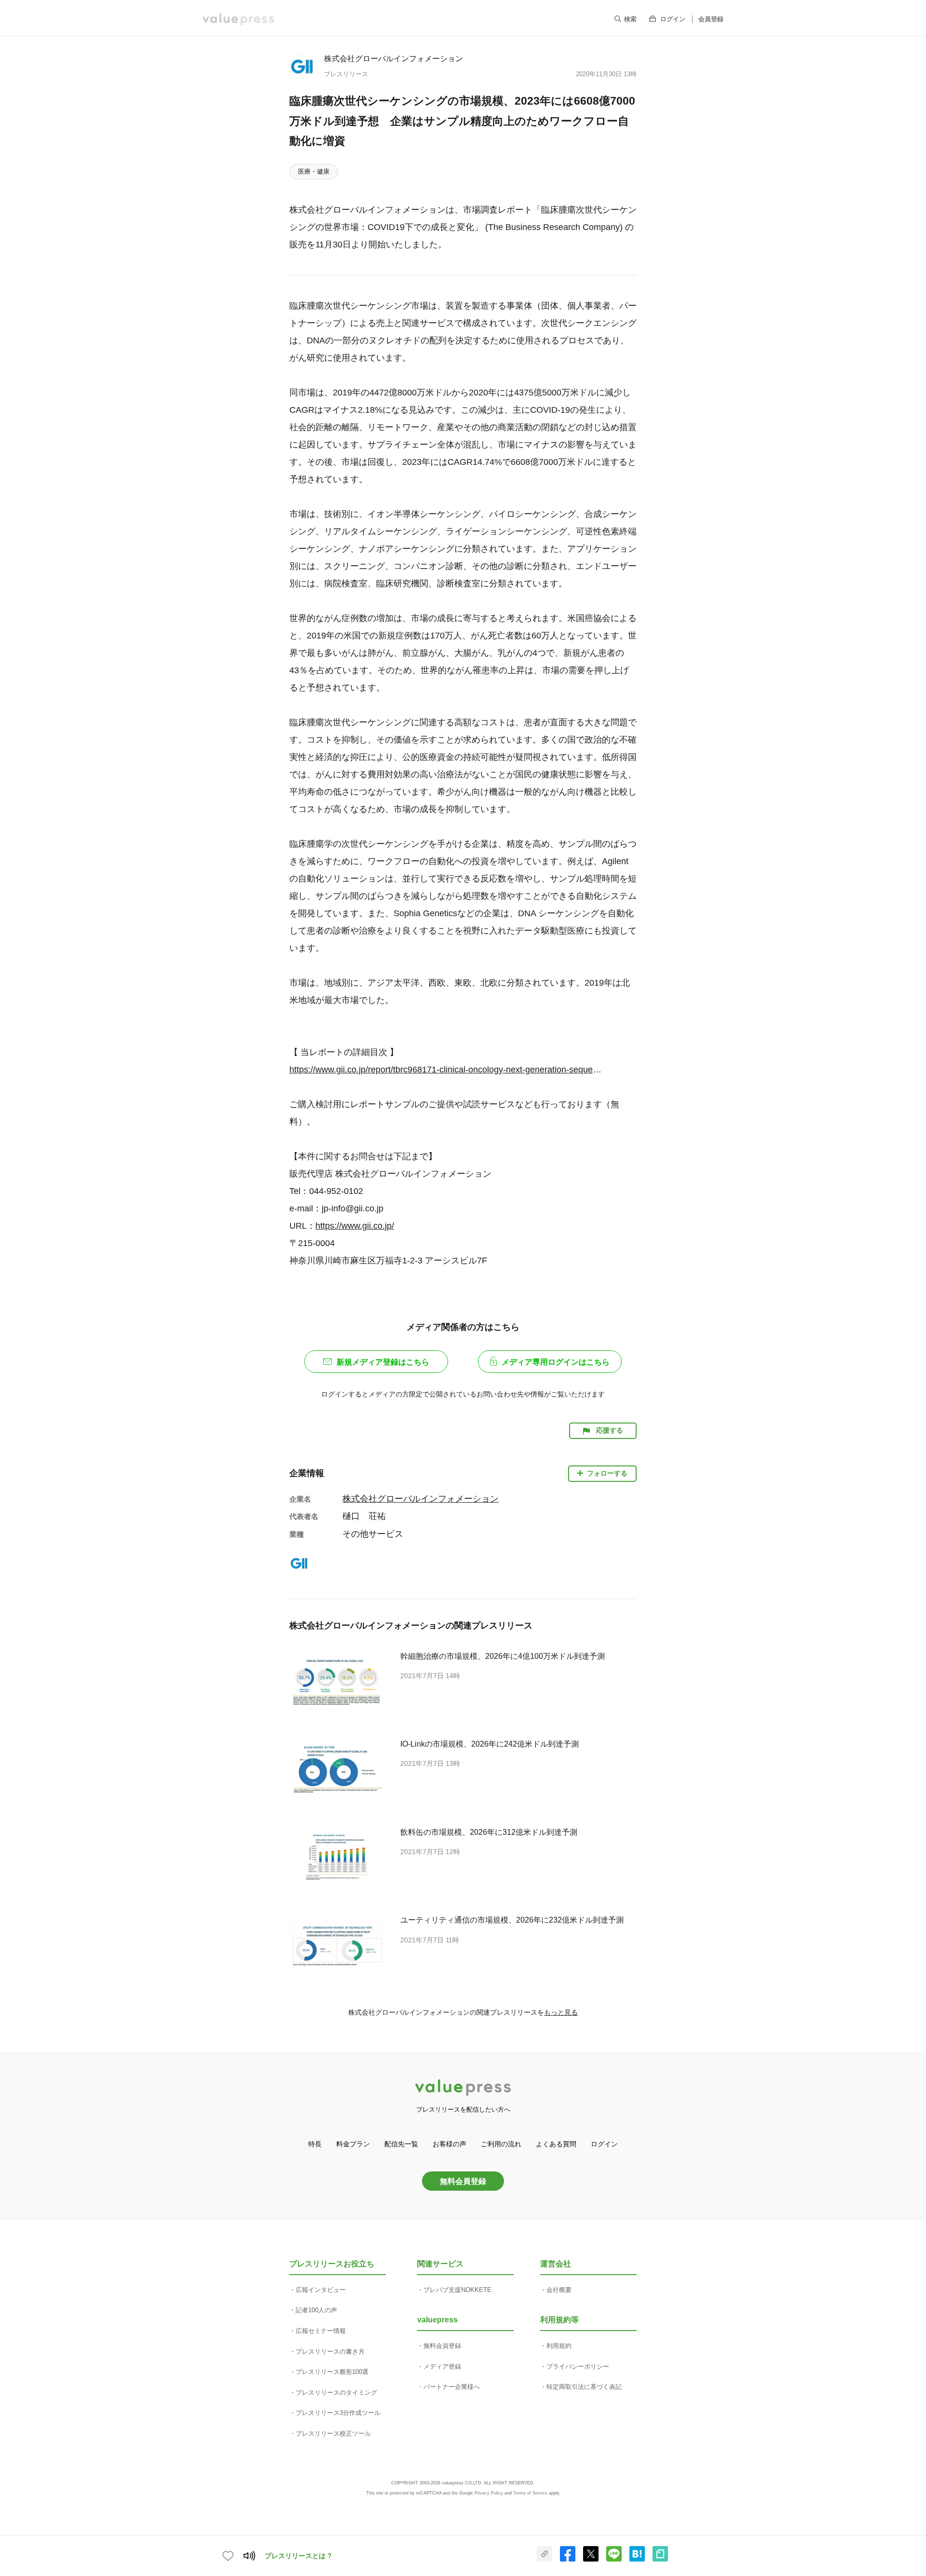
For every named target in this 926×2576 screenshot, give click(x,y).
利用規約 (559, 2346)
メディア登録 (442, 2366)
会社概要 (559, 2290)
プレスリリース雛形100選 (332, 2372)
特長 (315, 2144)
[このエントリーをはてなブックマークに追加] (637, 2560)
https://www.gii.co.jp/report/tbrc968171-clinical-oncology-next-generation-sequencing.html (446, 1070)
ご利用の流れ (501, 2144)
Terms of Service (530, 2493)
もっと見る (561, 2012)
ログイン (673, 19)
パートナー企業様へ (452, 2387)
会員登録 (711, 19)
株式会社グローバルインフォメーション (394, 58)
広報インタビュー (321, 2290)
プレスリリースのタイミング (336, 2393)
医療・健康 (314, 171)
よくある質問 (556, 2144)
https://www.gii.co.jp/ (355, 1226)
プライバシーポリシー (578, 2366)
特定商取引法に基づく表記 (584, 2387)
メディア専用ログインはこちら (556, 1362)
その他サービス (373, 1534)
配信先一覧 (401, 2144)
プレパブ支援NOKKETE (457, 2290)
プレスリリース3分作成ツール (338, 2413)
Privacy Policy (489, 2493)
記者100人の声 (316, 2310)
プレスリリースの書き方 (330, 2352)
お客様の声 (449, 2144)
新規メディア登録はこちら (383, 1362)
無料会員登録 (463, 2181)
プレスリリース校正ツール (333, 2434)
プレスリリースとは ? (298, 2556)
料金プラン (353, 2144)
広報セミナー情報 (321, 2331)
